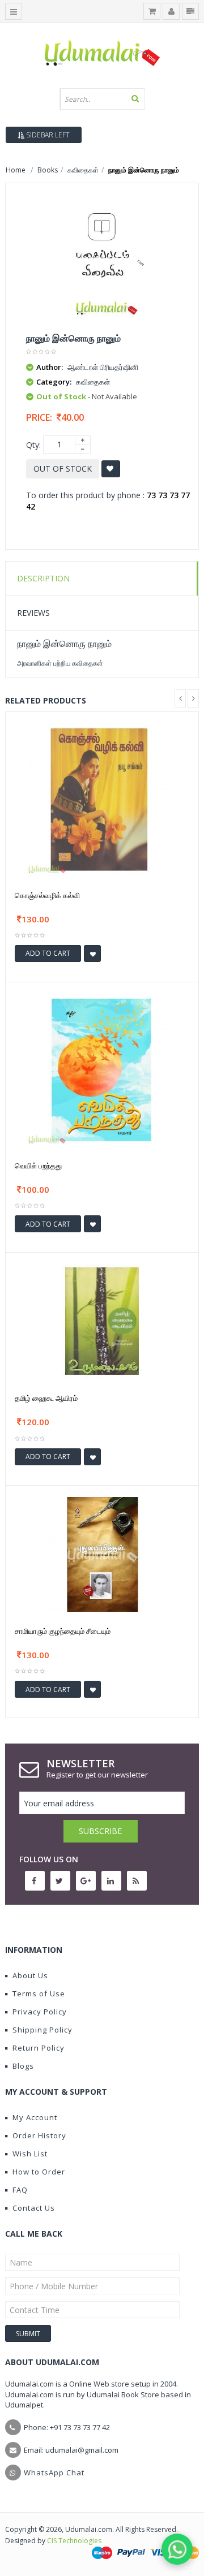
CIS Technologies (74, 2541)
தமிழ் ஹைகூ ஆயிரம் (46, 1398)
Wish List (30, 2154)
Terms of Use (39, 1994)
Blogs (23, 2066)
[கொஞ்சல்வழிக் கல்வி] (102, 798)
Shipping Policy (42, 2030)
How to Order (39, 2172)
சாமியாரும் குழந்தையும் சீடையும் (63, 1631)
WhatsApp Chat (54, 2473)
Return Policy (39, 2048)
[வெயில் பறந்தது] (102, 1069)
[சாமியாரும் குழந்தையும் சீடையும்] (102, 1553)
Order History (39, 2135)
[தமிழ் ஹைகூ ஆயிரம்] (102, 1321)
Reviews (33, 613)
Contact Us (34, 2208)
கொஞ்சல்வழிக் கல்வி (47, 895)
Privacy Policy (40, 2012)
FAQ (20, 2190)
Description (43, 578)
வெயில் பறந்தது (38, 1166)
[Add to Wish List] (92, 953)
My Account (35, 2117)
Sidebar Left (47, 135)
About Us (30, 1975)
